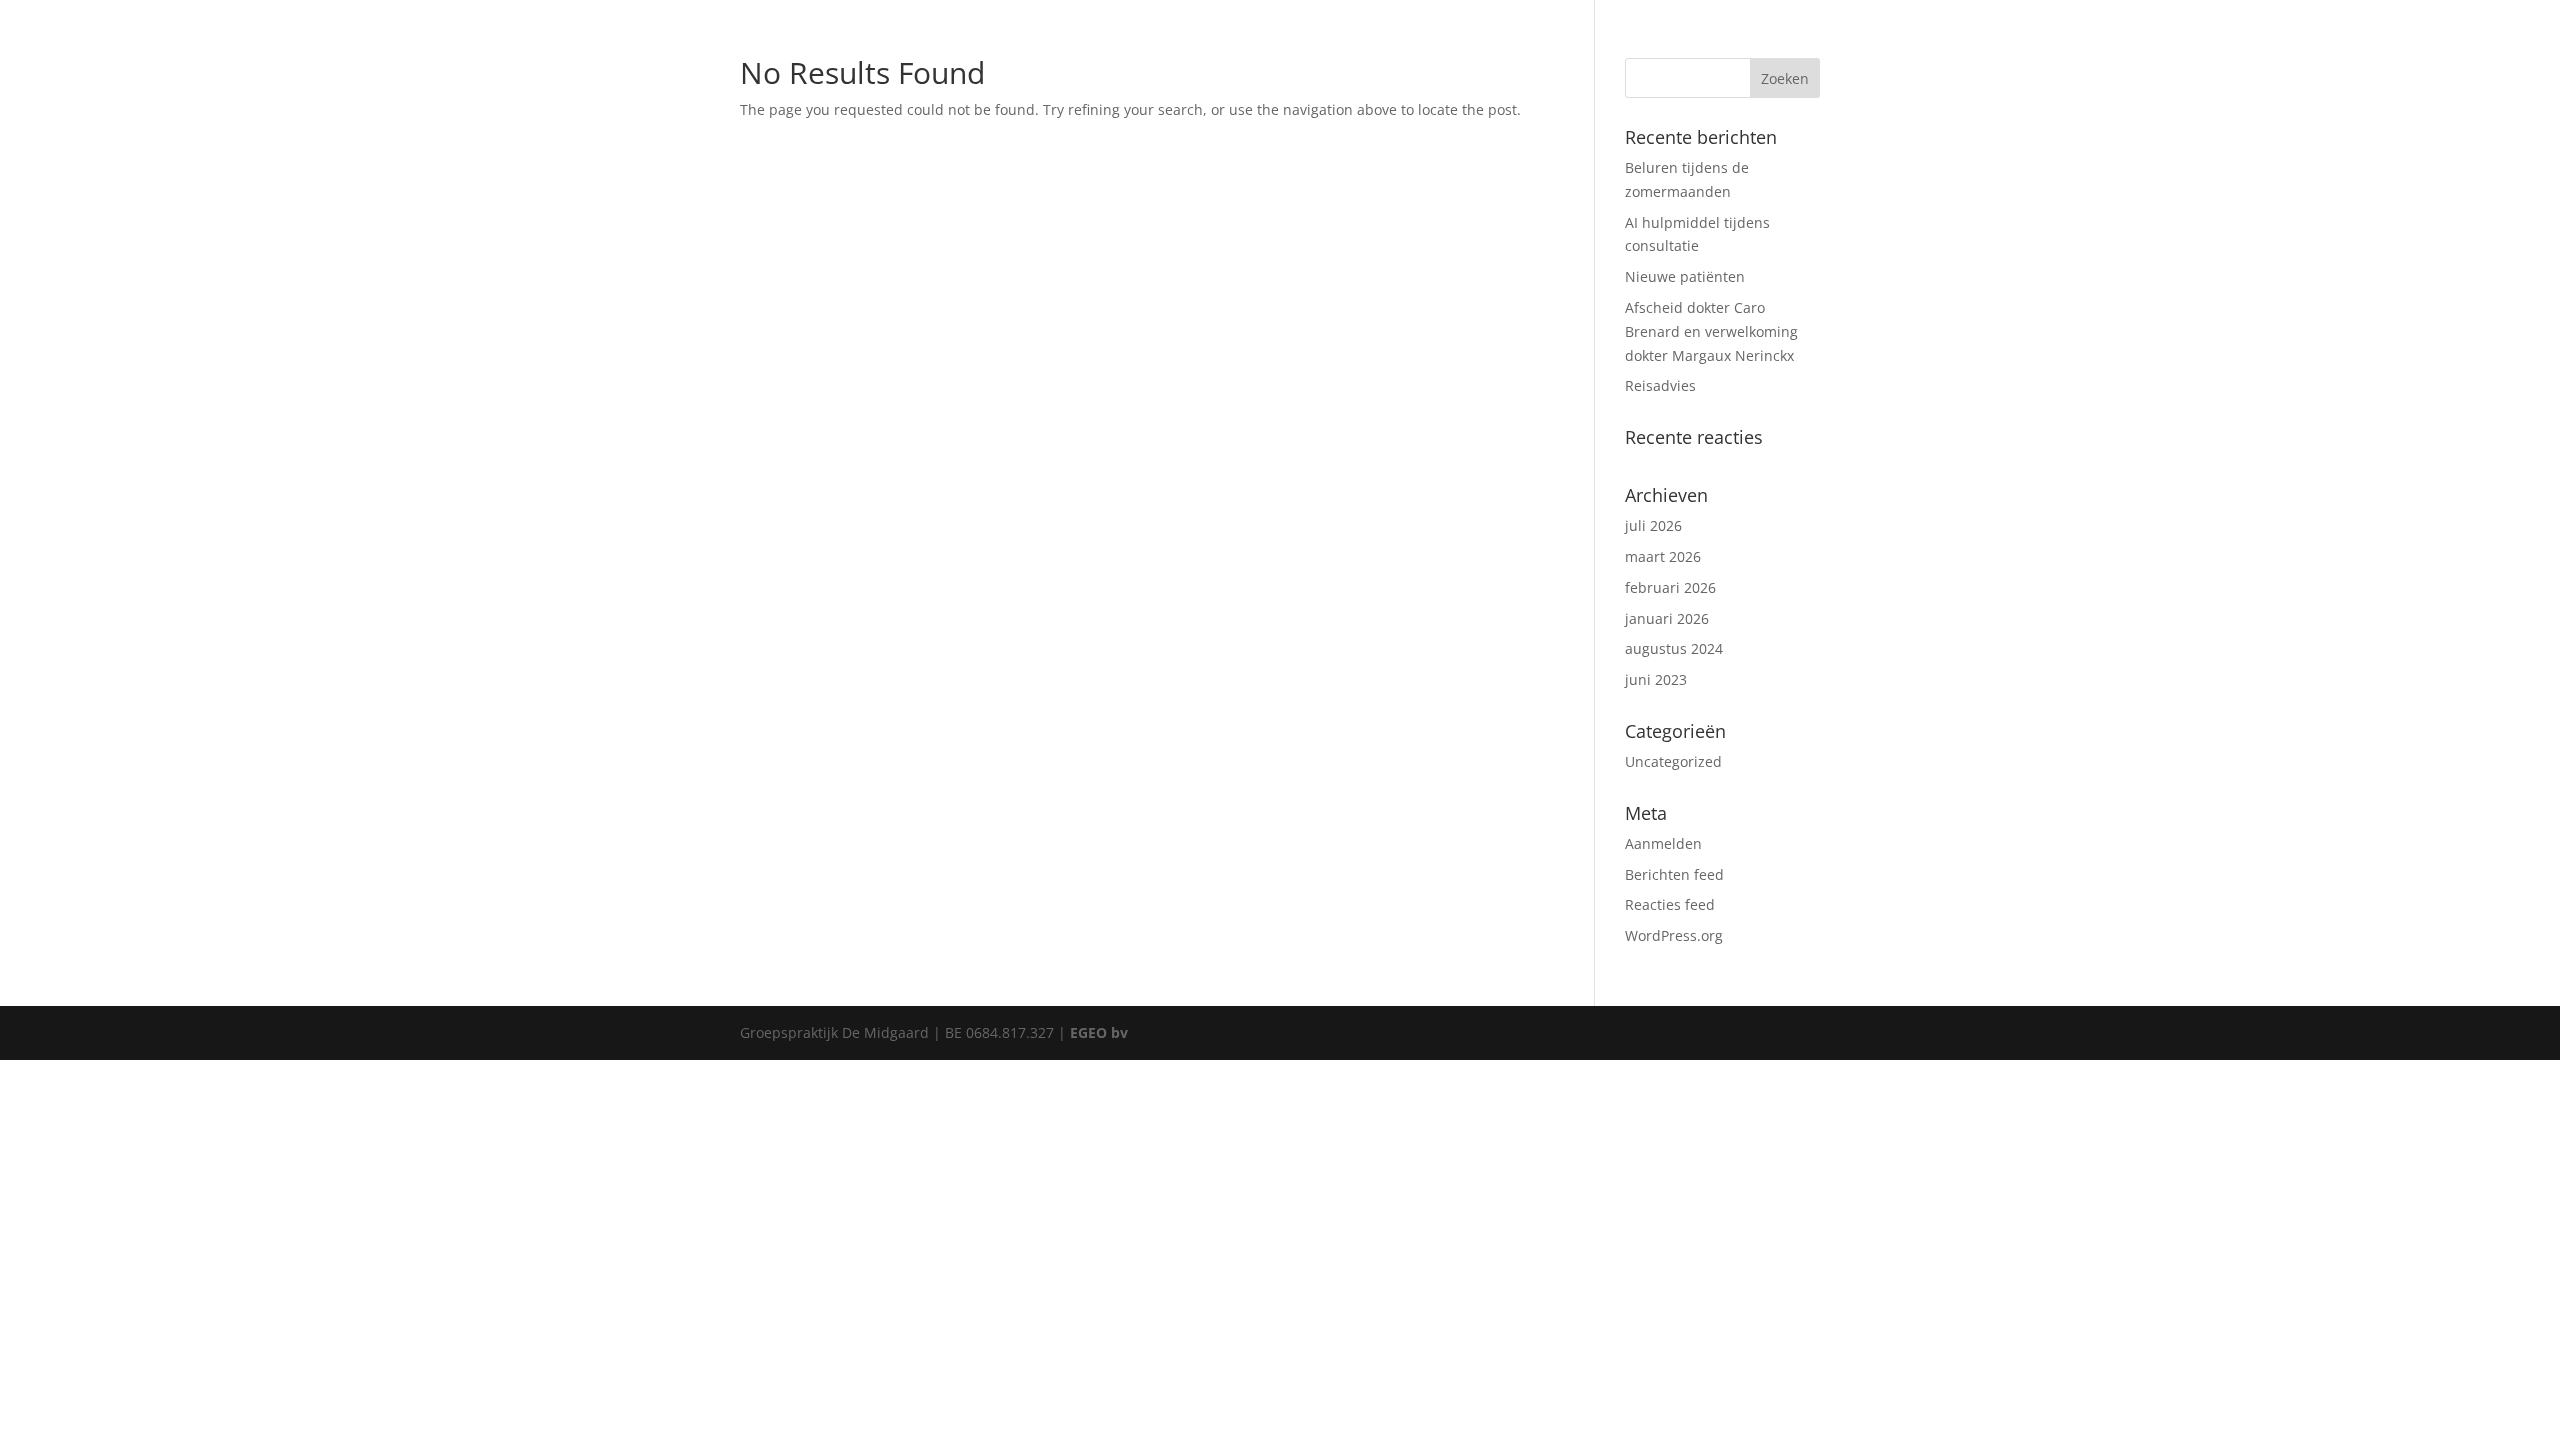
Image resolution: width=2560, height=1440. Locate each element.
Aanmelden (1663, 843)
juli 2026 (1653, 525)
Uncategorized (1673, 761)
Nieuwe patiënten (1685, 276)
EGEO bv (1099, 1032)
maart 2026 (1663, 556)
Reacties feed (1670, 904)
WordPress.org (1674, 935)
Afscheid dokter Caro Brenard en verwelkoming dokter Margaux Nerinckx (1711, 331)
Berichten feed (1674, 874)
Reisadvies (1660, 385)
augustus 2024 (1674, 648)
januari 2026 (1667, 618)
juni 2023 (1656, 679)
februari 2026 (1670, 587)
